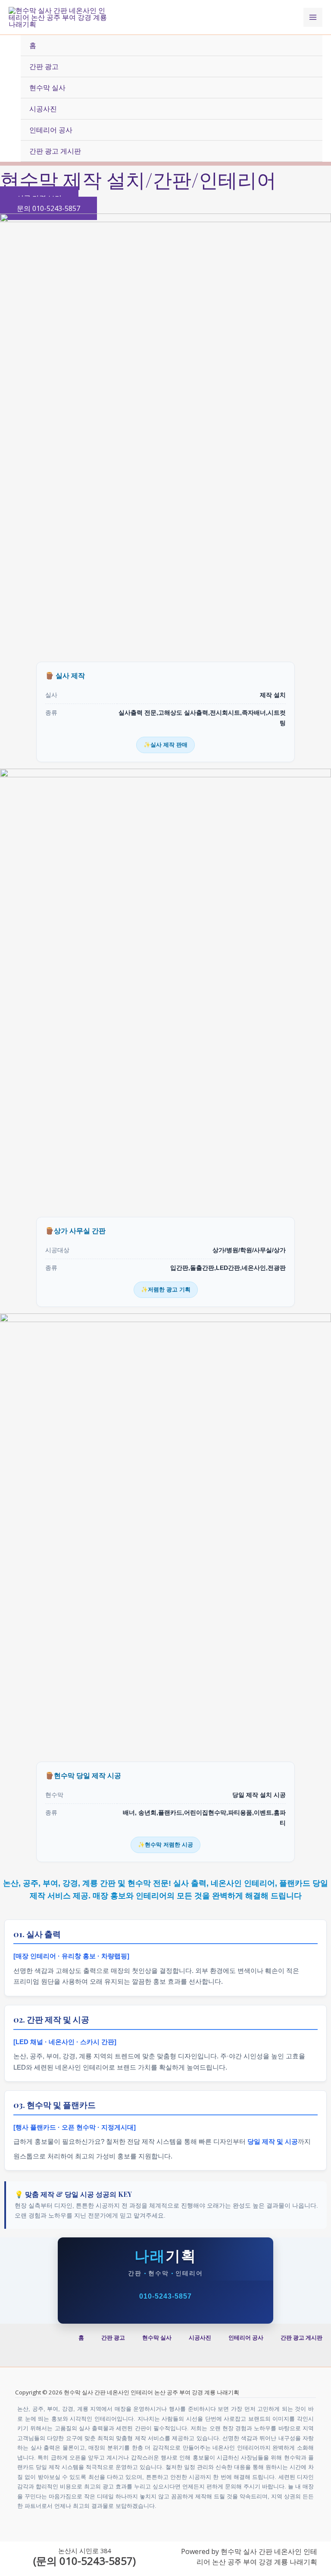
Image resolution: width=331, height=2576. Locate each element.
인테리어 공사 (51, 130)
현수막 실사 (47, 88)
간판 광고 (44, 66)
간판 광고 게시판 (55, 151)
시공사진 (43, 109)
